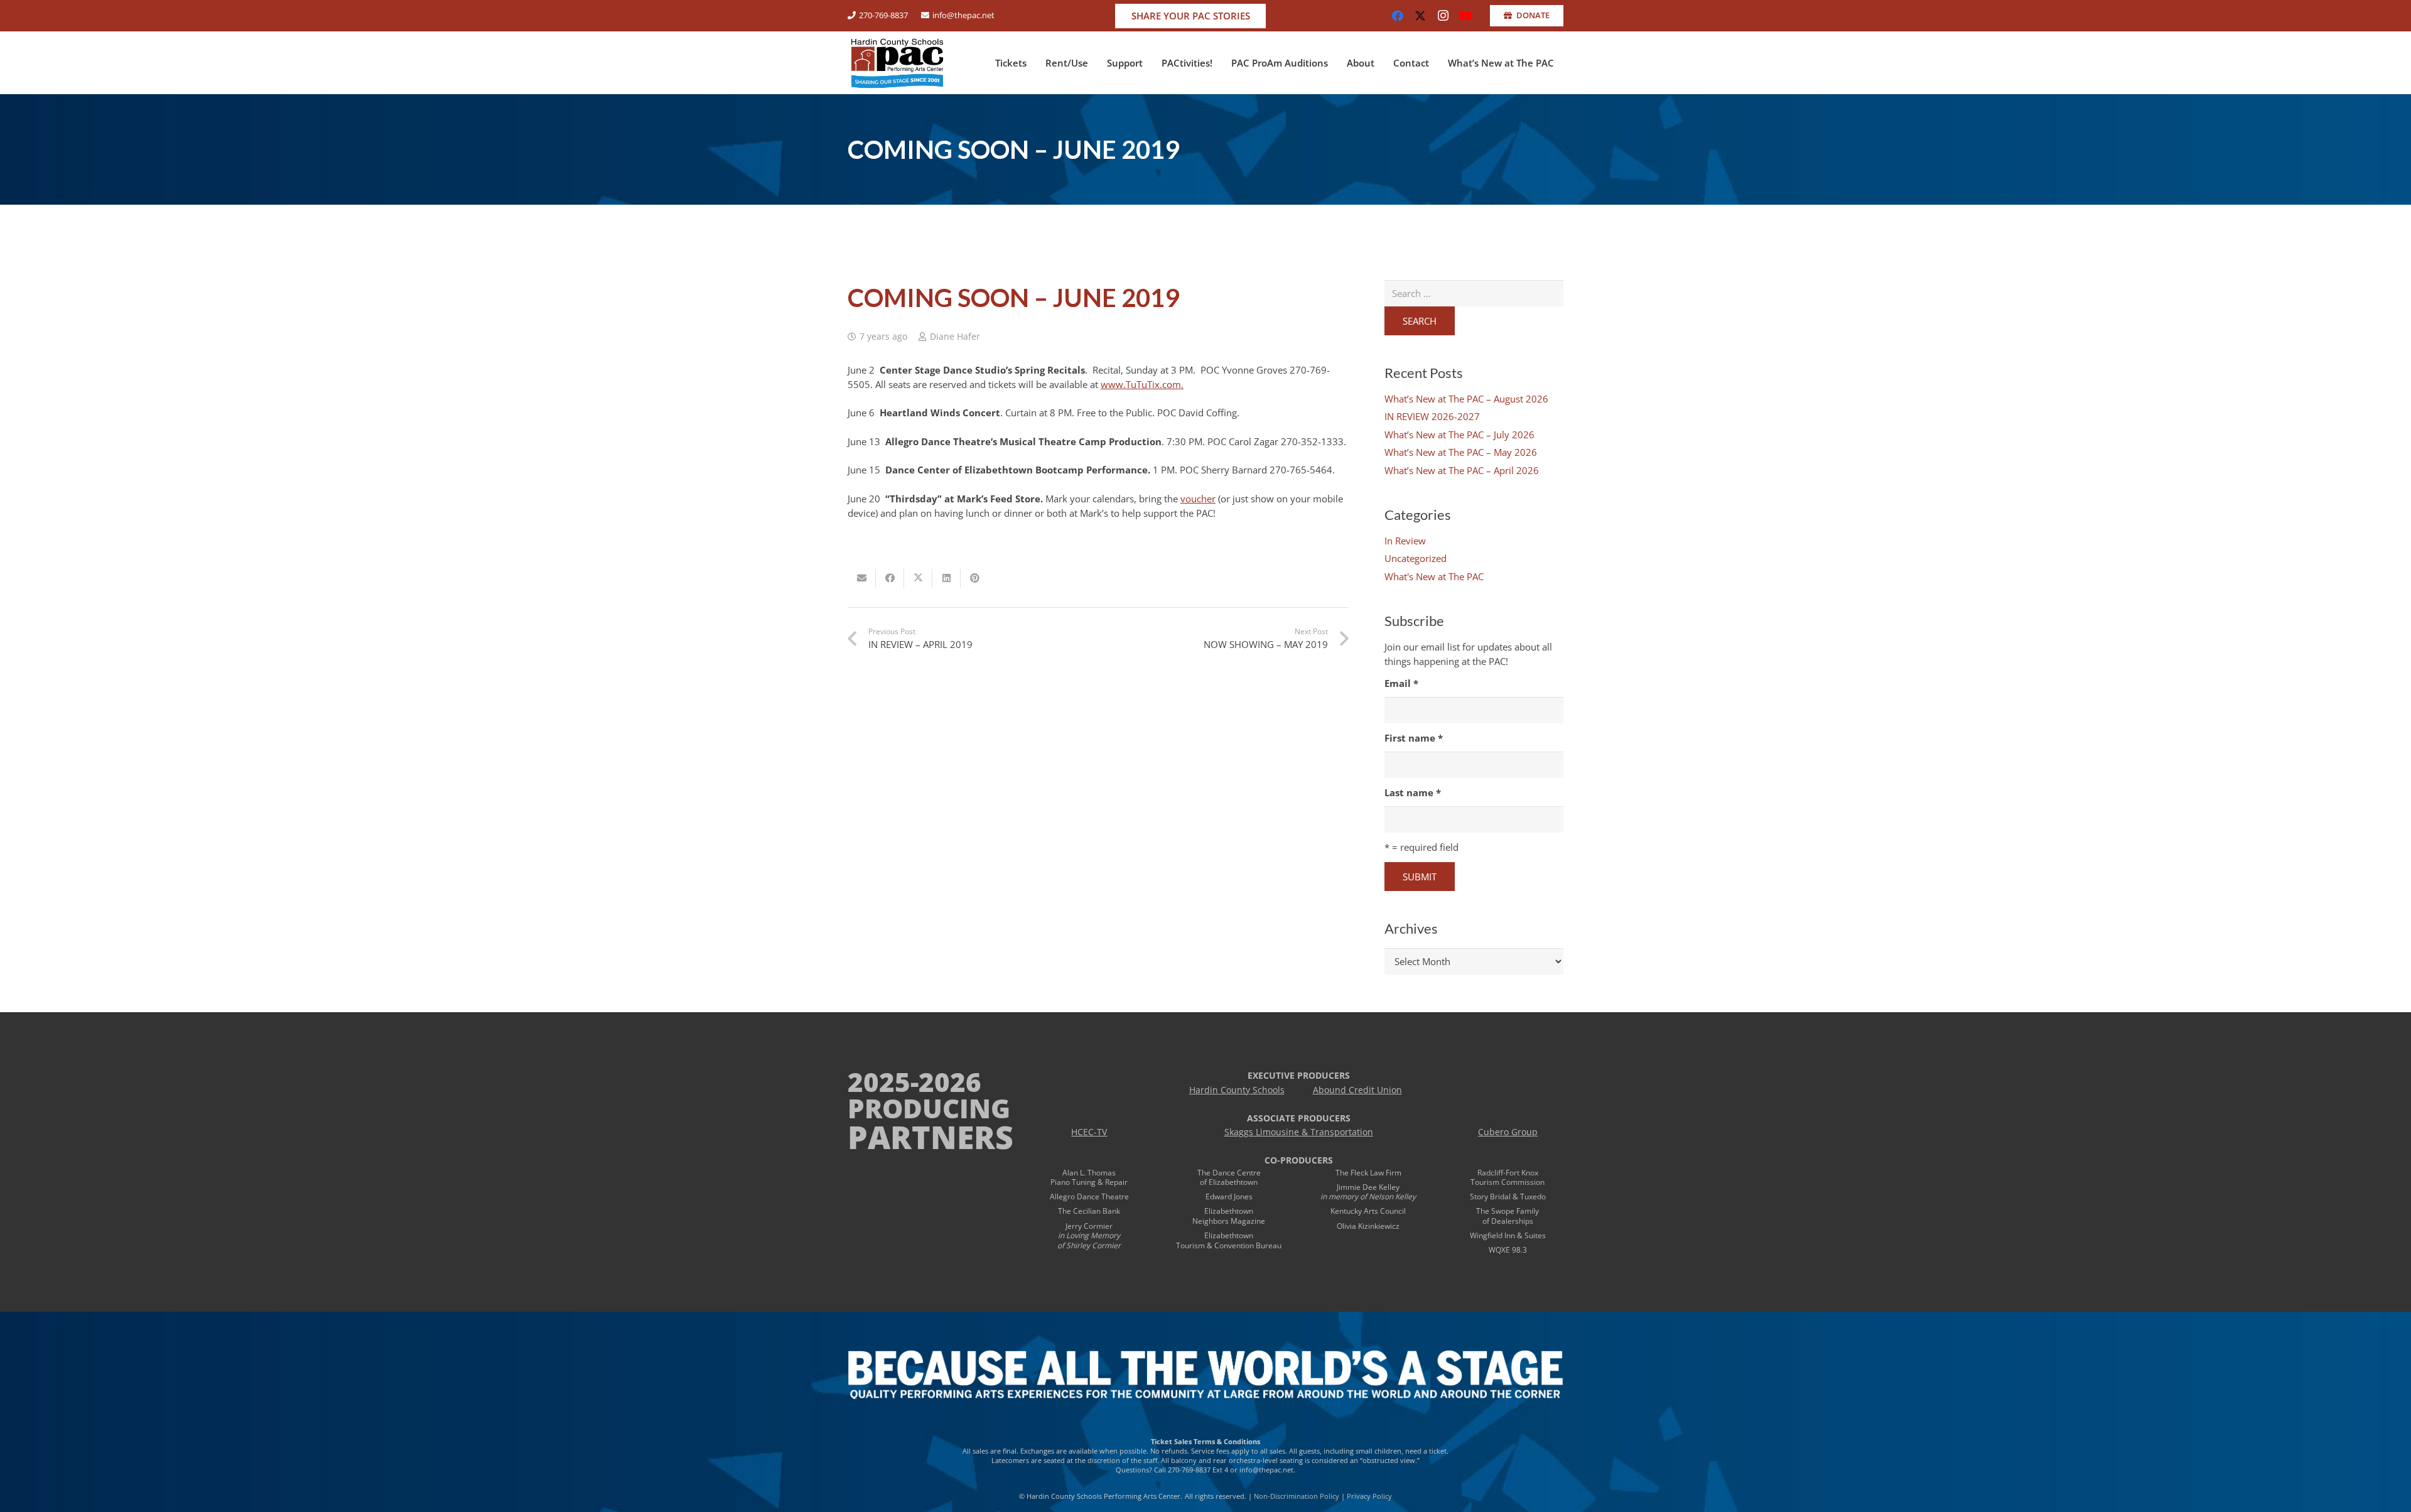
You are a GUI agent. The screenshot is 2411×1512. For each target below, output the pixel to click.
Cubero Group (1508, 1132)
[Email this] (862, 578)
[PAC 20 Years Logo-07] (897, 63)
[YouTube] (1465, 16)
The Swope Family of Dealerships (1508, 1216)
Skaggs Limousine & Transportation (1299, 1132)
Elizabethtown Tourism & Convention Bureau (1229, 1240)
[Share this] (890, 578)
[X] (1420, 16)
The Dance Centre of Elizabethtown (1229, 1178)
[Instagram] (1443, 16)
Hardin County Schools (1237, 1090)
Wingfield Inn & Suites (1508, 1235)
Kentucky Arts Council (1368, 1211)
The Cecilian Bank (1089, 1211)
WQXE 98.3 (1508, 1250)
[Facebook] (1398, 16)
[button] (1032, 63)
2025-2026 (914, 1082)
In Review (1405, 541)
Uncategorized (1416, 558)
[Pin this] (975, 578)
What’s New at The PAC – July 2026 (1459, 435)
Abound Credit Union (1357, 1090)
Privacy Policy (1369, 1496)
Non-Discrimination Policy (1297, 1496)
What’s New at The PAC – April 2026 (1462, 470)
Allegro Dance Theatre (1089, 1196)
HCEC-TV (1089, 1132)
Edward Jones (1229, 1196)
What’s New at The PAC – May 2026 (1461, 452)
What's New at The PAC (1434, 576)
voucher (1198, 499)
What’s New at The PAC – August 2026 (1466, 399)
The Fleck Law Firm (1368, 1173)
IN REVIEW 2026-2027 (1432, 416)
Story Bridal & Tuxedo (1508, 1196)
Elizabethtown (1229, 1211)
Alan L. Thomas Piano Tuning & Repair (1089, 1178)
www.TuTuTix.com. (1142, 384)
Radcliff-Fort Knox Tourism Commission (1508, 1178)
